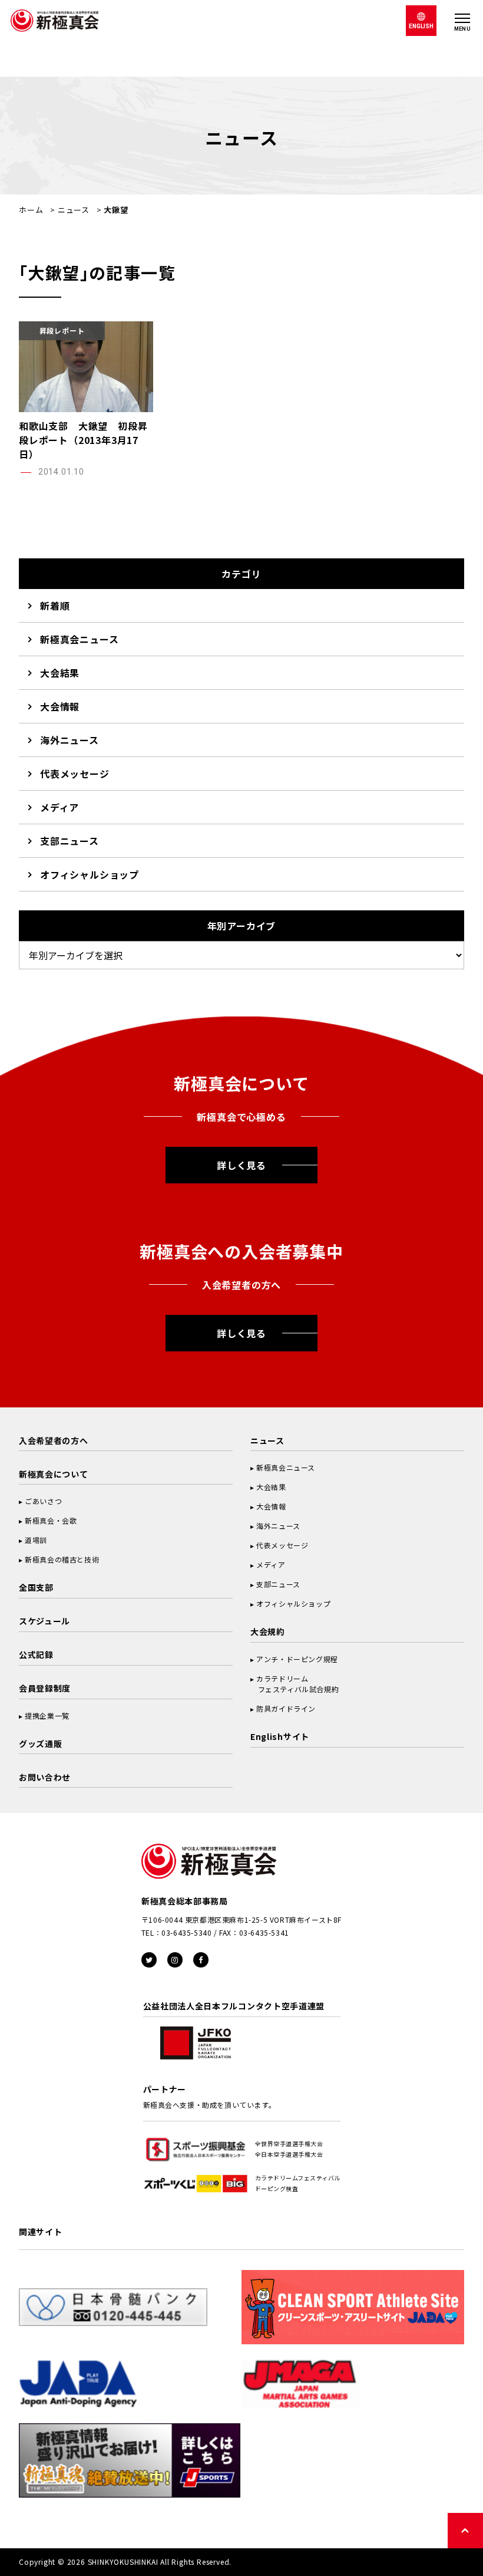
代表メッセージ (75, 774)
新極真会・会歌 (51, 1520)
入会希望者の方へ (54, 1440)
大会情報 (60, 706)
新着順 (55, 606)
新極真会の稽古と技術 (62, 1559)
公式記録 (36, 1654)
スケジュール (44, 1621)
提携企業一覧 (47, 1715)
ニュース (74, 210)
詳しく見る (241, 1165)
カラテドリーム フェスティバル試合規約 (295, 1684)
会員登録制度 (45, 1688)
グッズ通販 (41, 1743)
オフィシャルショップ (90, 874)
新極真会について (54, 1474)
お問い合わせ (45, 1777)
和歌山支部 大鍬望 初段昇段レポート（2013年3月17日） (83, 440)
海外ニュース (70, 740)
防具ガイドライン (286, 1708)
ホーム (31, 210)
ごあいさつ (43, 1501)
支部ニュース (70, 841)
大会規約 (268, 1631)
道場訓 (36, 1540)
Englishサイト (280, 1736)
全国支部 (36, 1587)
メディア (59, 807)
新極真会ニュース (79, 639)
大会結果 (60, 673)
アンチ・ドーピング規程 (297, 1659)
